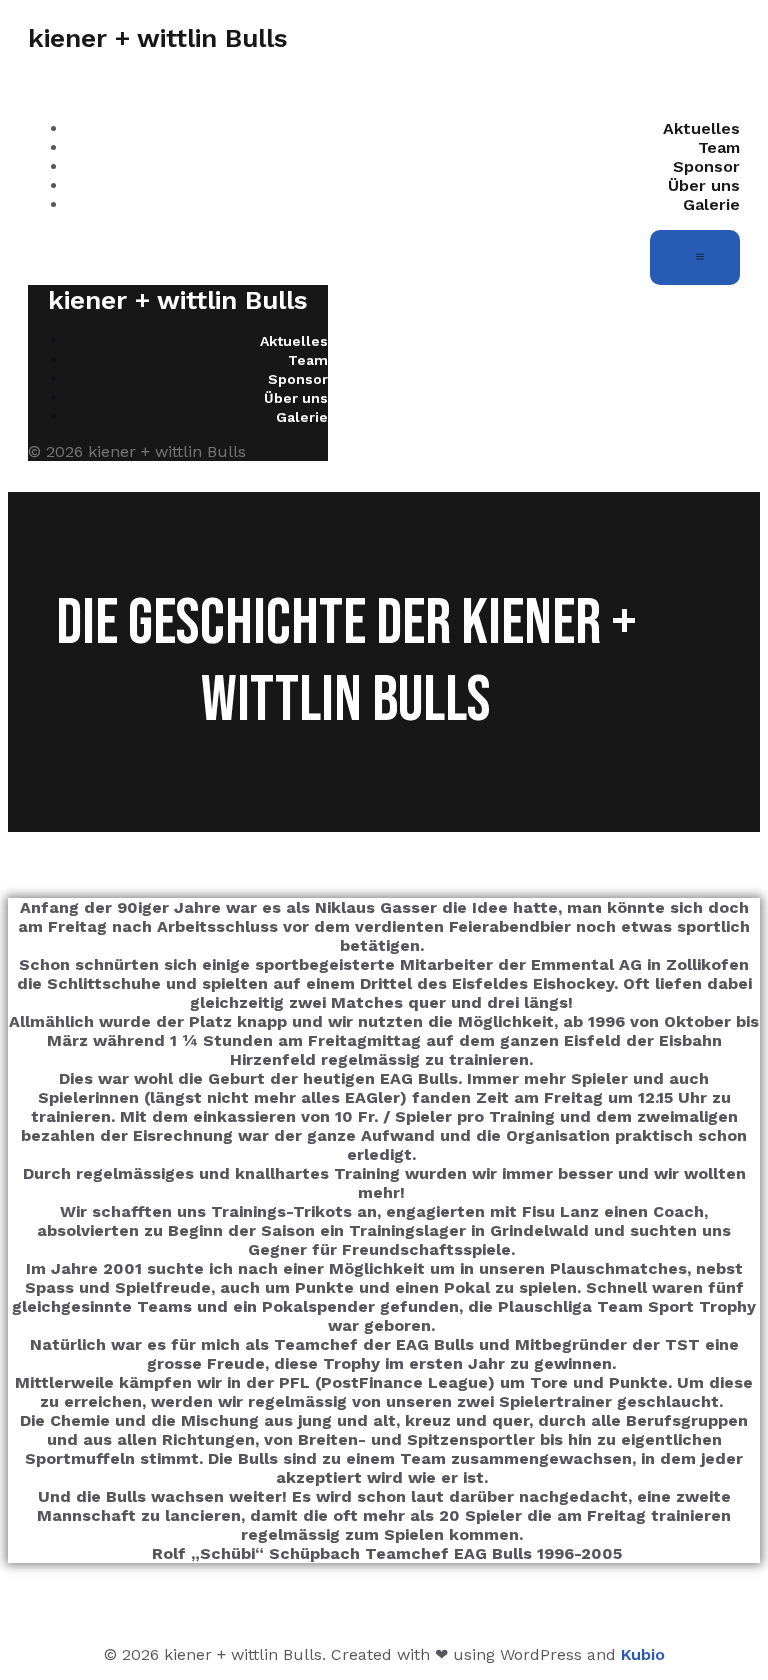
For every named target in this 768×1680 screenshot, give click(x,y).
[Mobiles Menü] (695, 257)
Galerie (711, 204)
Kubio (643, 1654)
